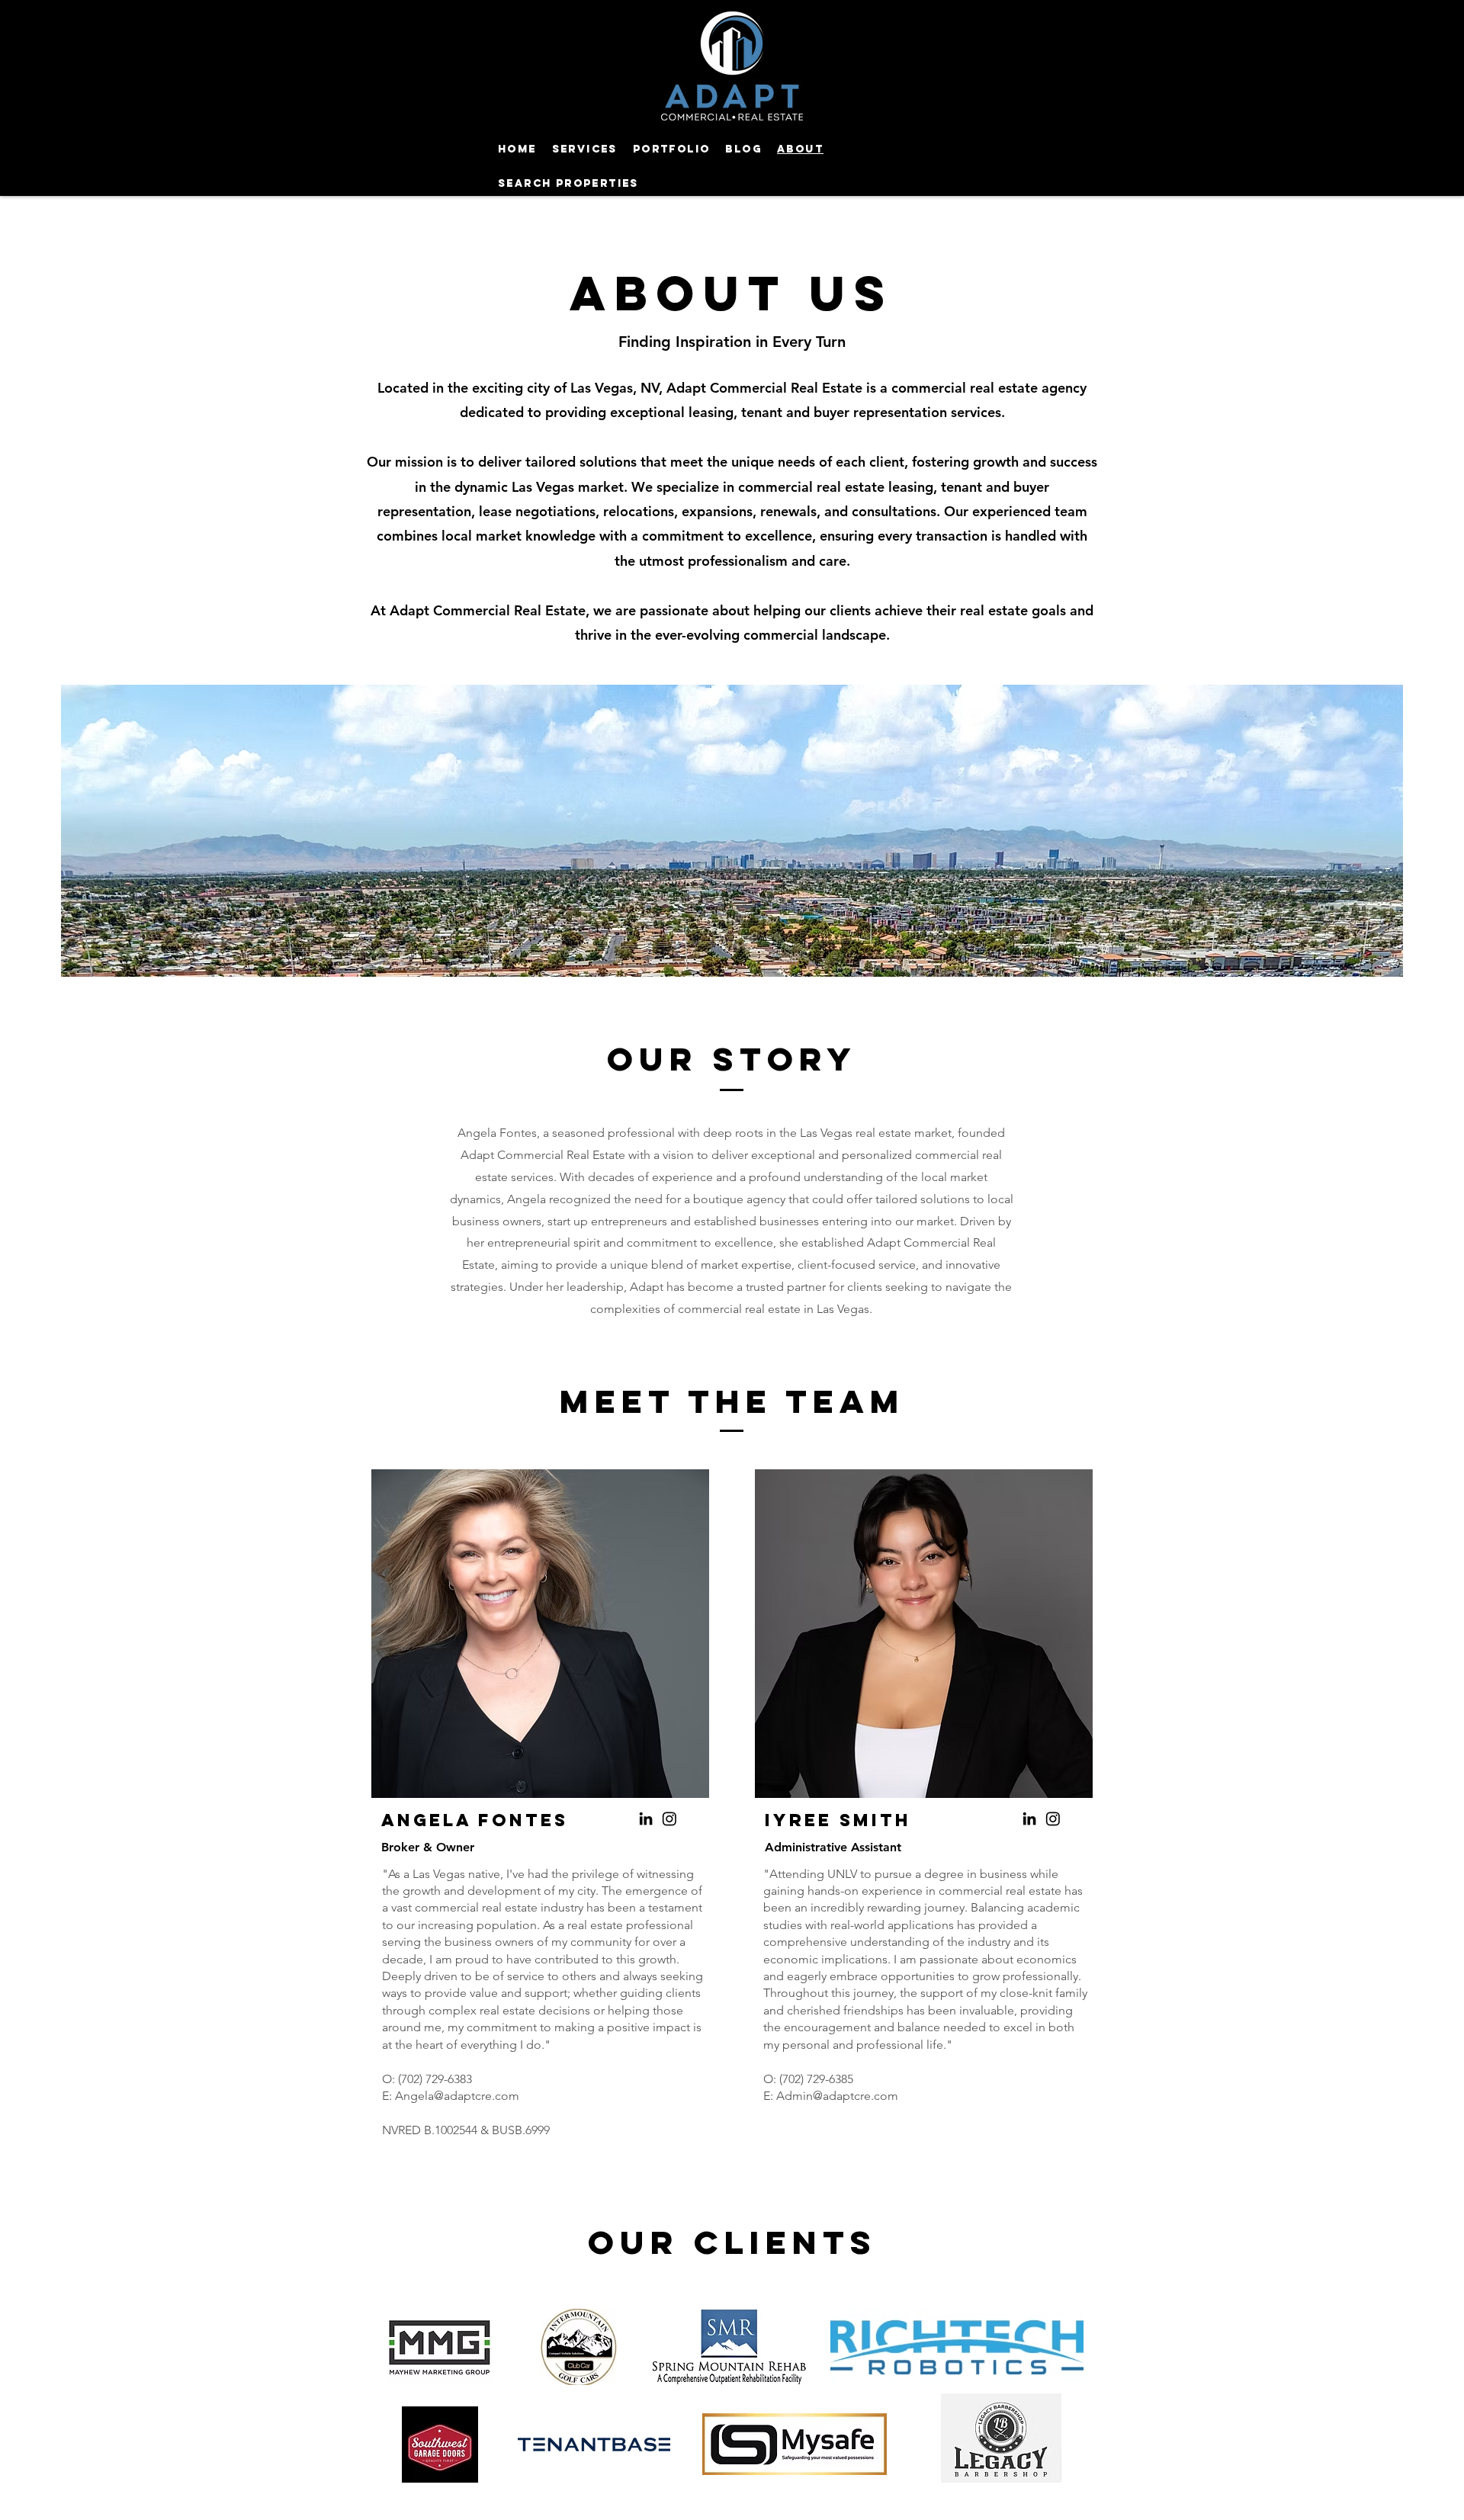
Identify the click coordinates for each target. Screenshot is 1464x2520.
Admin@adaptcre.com (837, 2096)
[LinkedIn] (646, 1819)
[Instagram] (669, 1819)
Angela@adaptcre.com (457, 2096)
